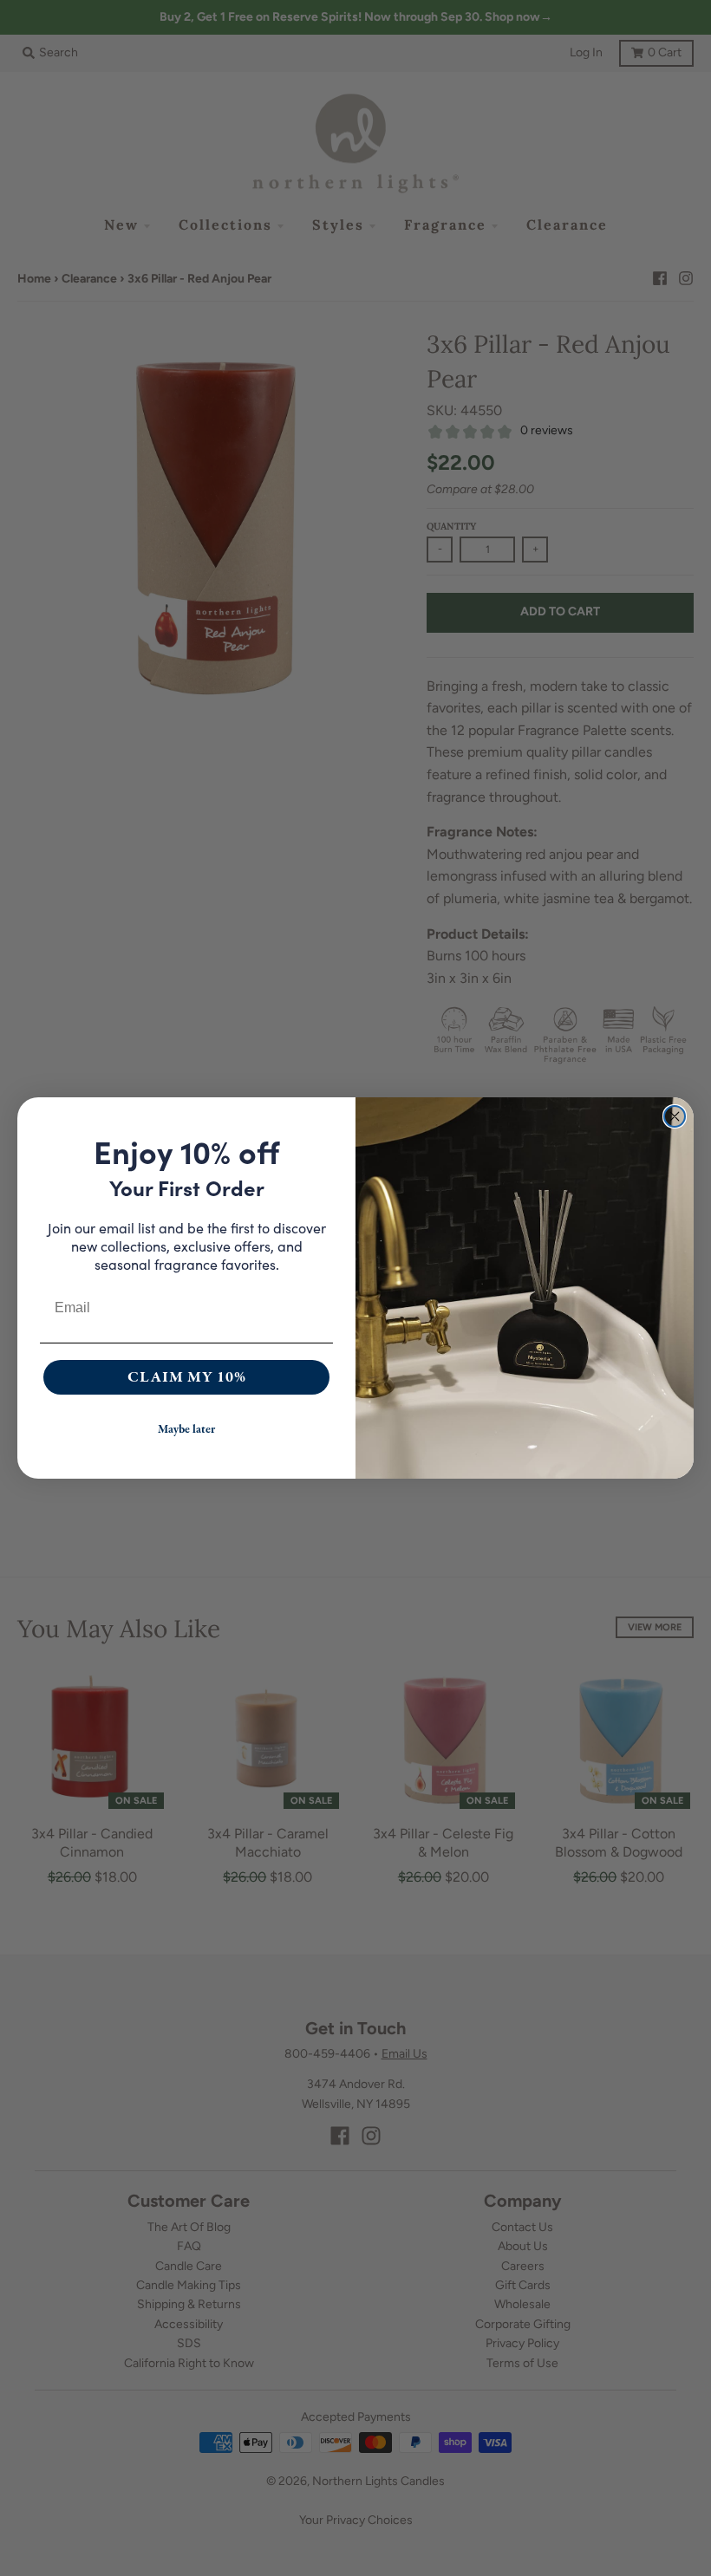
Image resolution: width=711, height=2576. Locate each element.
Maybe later (186, 1429)
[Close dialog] (675, 1116)
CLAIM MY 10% (187, 1377)
